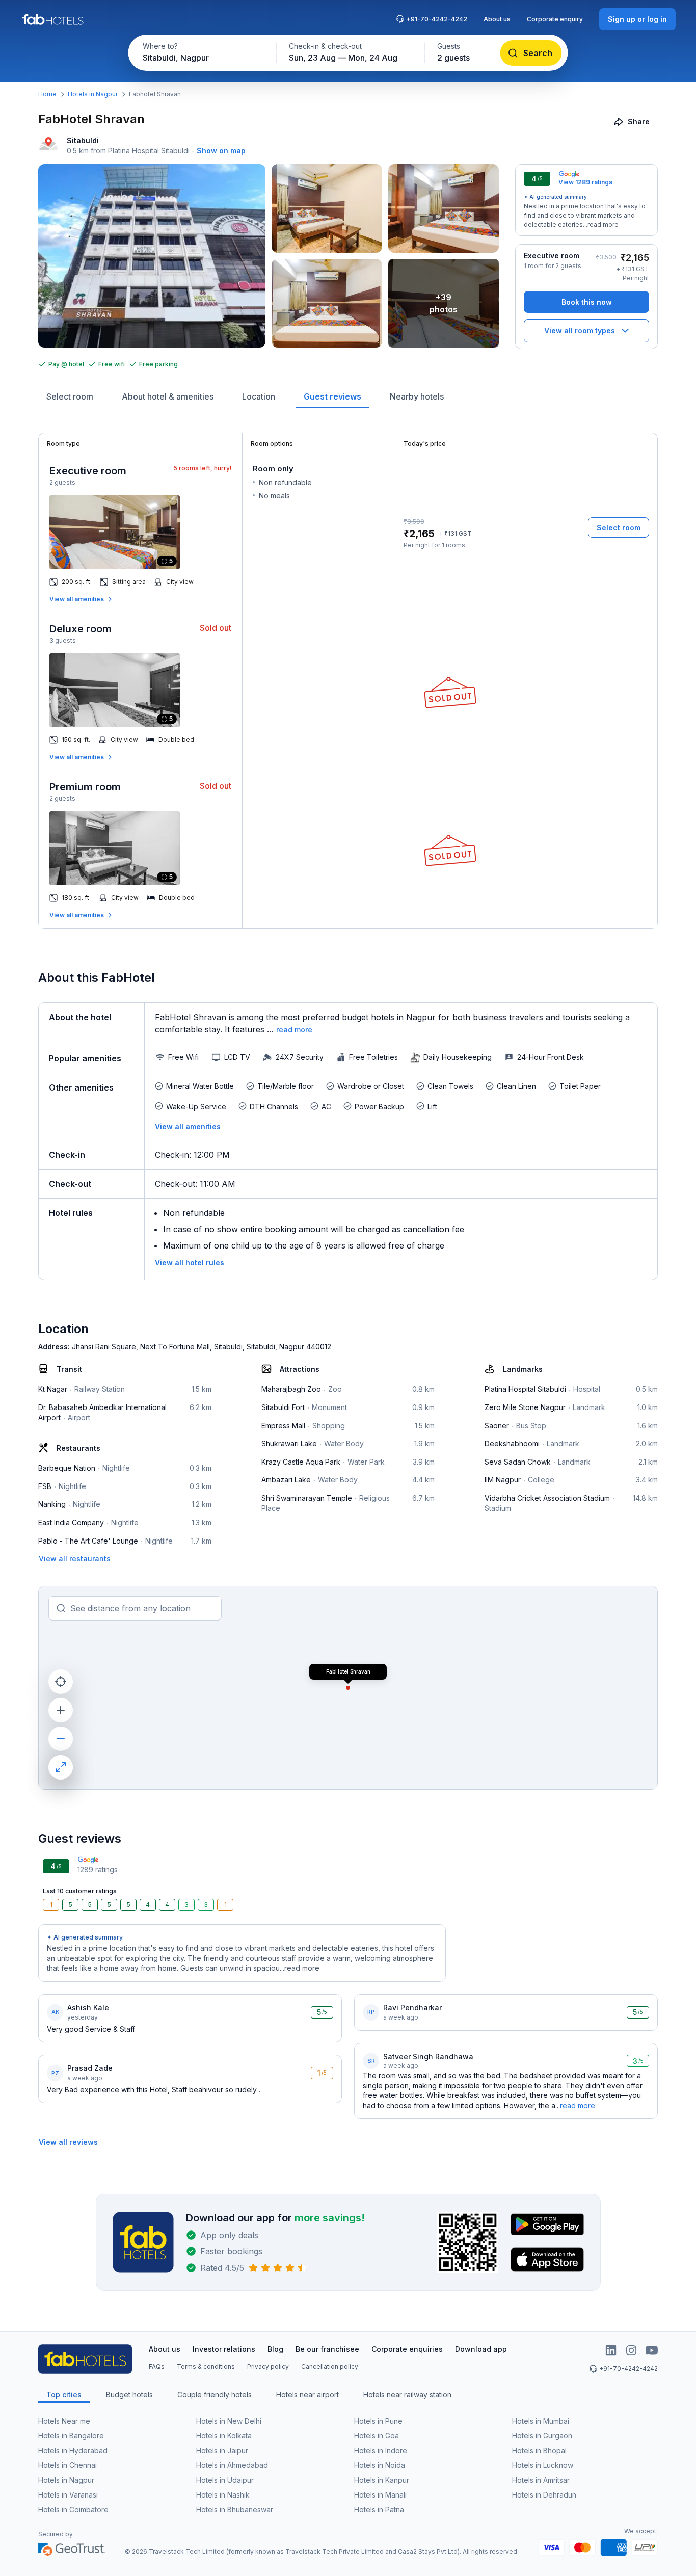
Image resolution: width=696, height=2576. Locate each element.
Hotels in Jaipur (222, 2450)
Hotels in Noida (380, 2465)
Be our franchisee (327, 2349)
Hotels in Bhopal (539, 2450)
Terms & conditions (206, 2366)
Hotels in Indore (381, 2450)
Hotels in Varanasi (68, 2495)
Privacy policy (268, 2366)
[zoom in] (61, 1710)
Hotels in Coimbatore (73, 2509)
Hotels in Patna (379, 2509)
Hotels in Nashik (223, 2495)
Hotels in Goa (377, 2436)
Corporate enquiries (407, 2349)
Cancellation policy (330, 2366)
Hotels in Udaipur (225, 2480)
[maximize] (61, 1767)
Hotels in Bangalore (71, 2436)
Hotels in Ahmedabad (232, 2465)
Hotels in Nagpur (93, 94)
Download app (481, 2349)
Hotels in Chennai (68, 2465)
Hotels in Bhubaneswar (235, 2509)
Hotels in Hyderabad (73, 2450)
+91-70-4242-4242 (437, 19)
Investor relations (224, 2349)
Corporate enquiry (555, 19)
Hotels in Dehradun (544, 2495)
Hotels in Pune (378, 2421)
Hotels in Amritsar (541, 2480)
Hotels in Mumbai (541, 2421)
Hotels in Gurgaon (542, 2436)
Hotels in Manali (380, 2495)
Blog (275, 2349)
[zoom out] (61, 1739)
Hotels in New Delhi (229, 2421)
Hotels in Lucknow (543, 2465)
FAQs (157, 2366)
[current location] (61, 1682)
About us (497, 19)
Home (47, 94)
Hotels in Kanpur (382, 2480)
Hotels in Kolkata (224, 2436)
